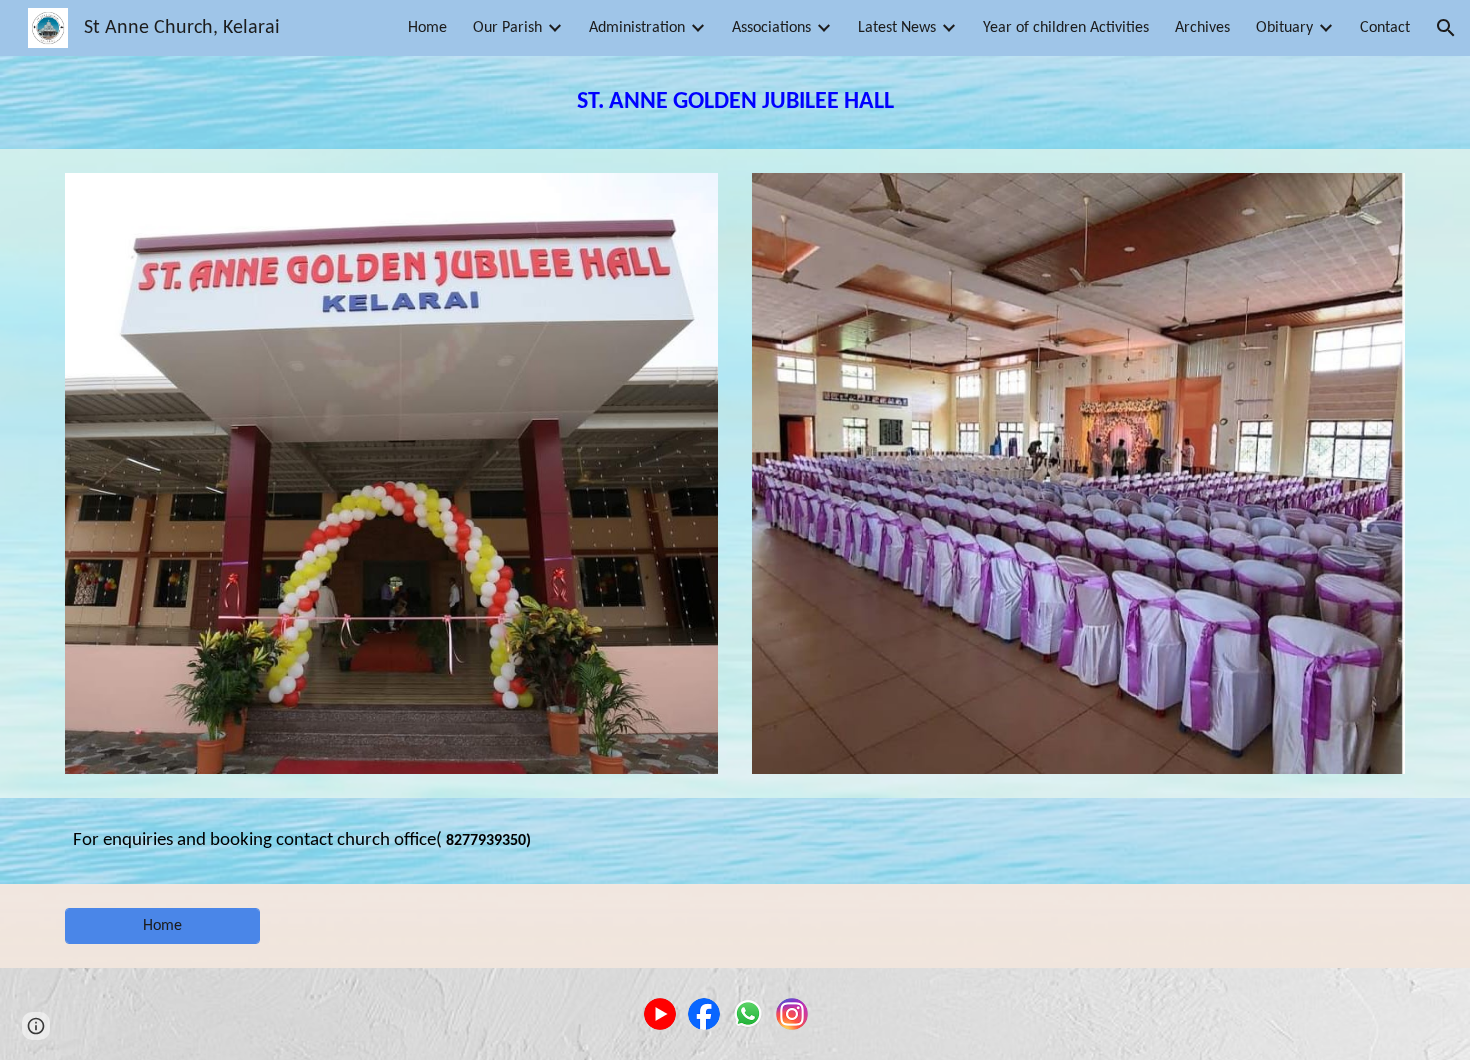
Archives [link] (1202, 28)
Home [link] (427, 28)
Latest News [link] (897, 28)
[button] (1446, 28)
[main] (735, 102)
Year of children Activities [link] (1066, 28)
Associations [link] (771, 28)
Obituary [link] (1284, 28)
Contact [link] (1385, 28)
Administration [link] (637, 28)
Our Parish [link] (507, 28)
